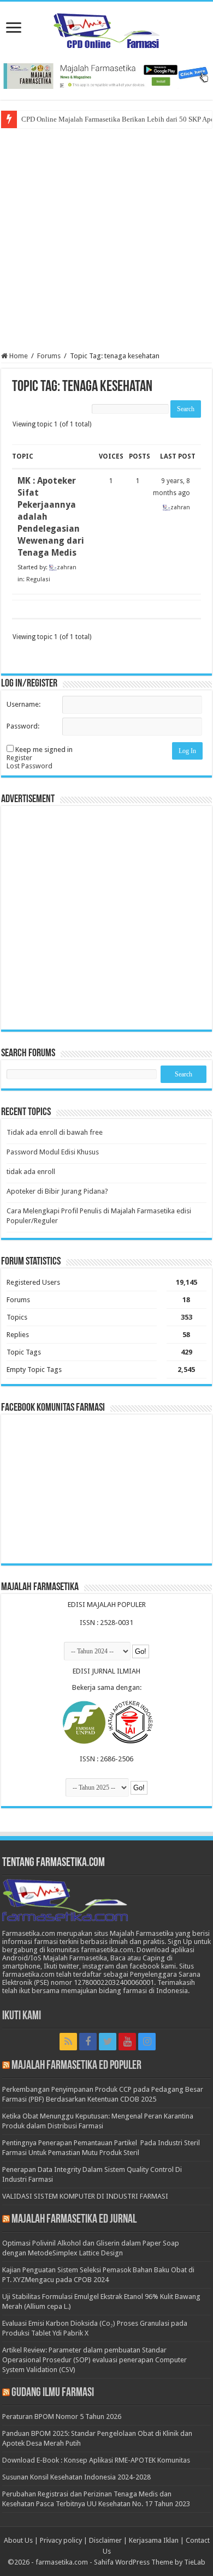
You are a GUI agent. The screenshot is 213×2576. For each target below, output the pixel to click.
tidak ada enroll (31, 1172)
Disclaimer (105, 2540)
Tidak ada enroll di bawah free (55, 1132)
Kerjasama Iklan (154, 2540)
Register (19, 758)
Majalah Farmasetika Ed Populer (76, 2066)
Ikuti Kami (22, 2016)
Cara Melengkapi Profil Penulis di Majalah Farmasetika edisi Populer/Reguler (99, 1216)
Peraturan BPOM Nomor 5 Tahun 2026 (62, 2416)
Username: (23, 704)
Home (18, 356)
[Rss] (68, 2042)
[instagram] (147, 2042)
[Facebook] (88, 2042)
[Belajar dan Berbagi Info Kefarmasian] (107, 29)
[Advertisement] (106, 240)
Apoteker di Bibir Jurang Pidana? (57, 1191)
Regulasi (38, 579)
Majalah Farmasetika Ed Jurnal (74, 2220)
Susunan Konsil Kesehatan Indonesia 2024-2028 (76, 2477)
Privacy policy (61, 2540)
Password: (23, 726)
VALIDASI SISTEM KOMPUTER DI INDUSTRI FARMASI (85, 2196)
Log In (187, 751)
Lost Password (29, 766)
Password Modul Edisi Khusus (53, 1152)
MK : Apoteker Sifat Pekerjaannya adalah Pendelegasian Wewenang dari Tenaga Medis (51, 517)
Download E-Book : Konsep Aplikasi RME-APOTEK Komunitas (96, 2460)
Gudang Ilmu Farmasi (53, 2393)
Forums (49, 356)
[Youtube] (127, 2042)
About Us (18, 2540)
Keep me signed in (44, 750)
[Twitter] (108, 2042)
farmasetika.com (62, 2562)
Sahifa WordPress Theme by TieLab (150, 2562)
